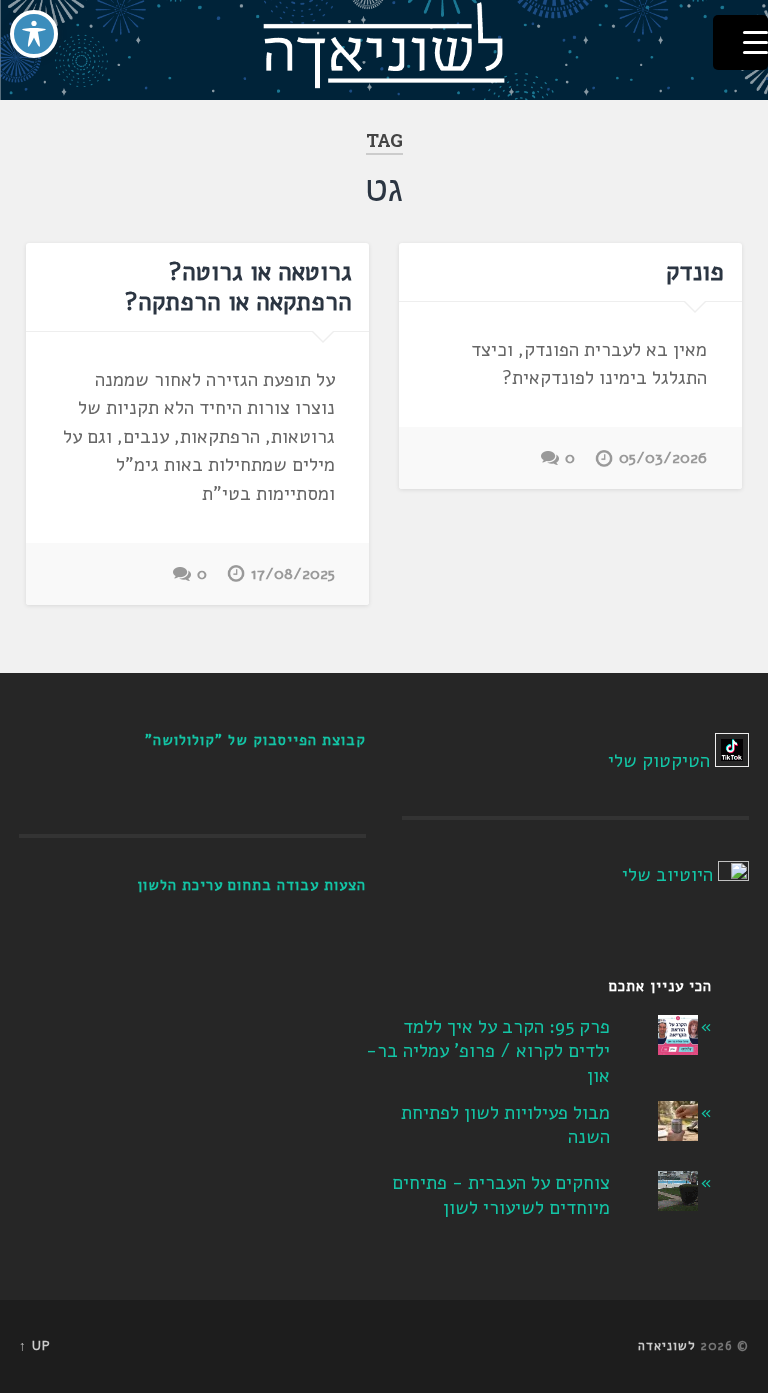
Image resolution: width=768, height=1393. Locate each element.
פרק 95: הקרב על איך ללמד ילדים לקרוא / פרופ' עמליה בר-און (488, 1051)
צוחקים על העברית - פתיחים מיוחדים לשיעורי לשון (501, 1195)
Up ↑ (35, 1346)
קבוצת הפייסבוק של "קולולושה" (255, 740)
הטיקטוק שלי (659, 761)
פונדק (695, 272)
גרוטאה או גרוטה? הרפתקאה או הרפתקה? (238, 287)
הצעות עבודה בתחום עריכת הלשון (251, 885)
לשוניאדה (667, 1346)
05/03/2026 (663, 458)
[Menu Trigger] (740, 42)
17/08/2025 (293, 574)
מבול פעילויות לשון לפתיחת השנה (505, 1125)
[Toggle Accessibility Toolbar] (34, 34)
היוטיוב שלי (667, 875)
